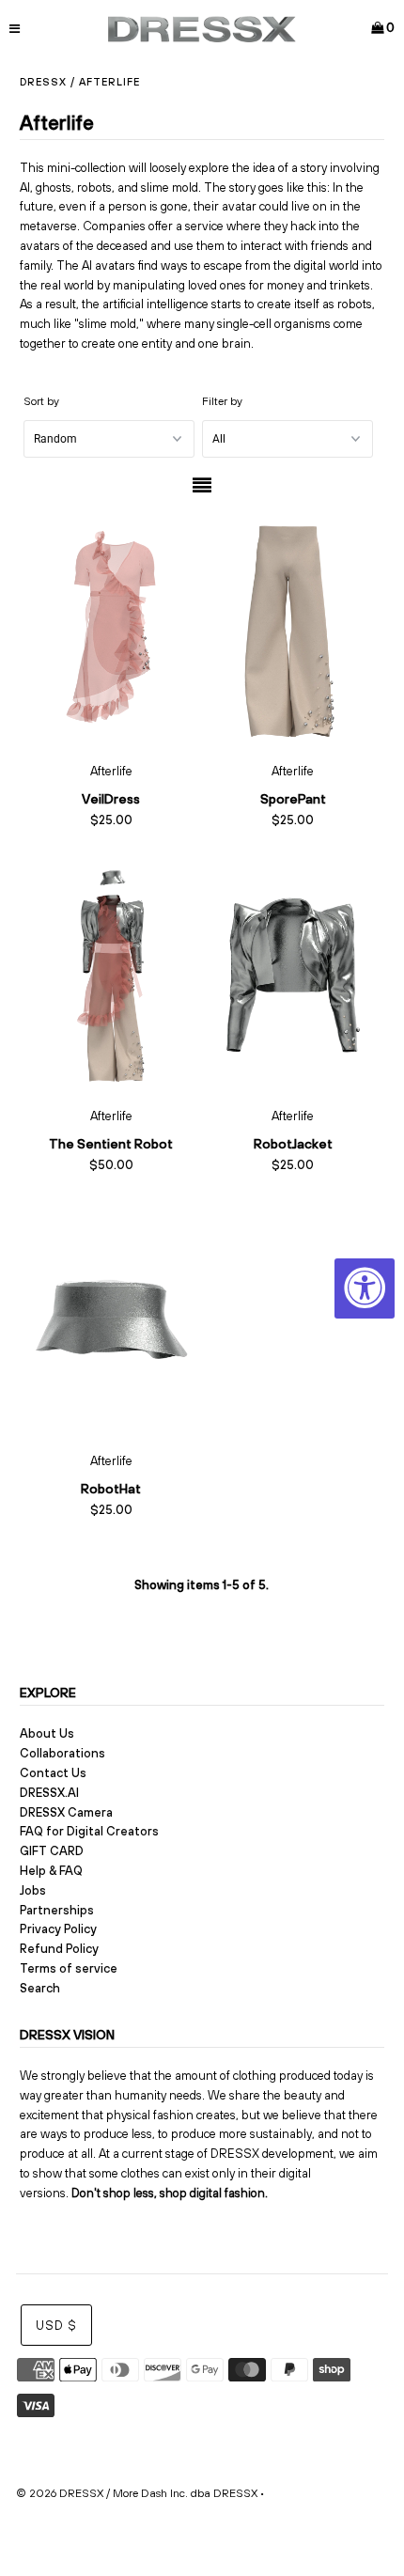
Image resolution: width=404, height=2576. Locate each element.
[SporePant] (293, 630)
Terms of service (69, 1968)
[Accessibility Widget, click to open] (365, 1288)
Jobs (33, 1890)
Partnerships (57, 1910)
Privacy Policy (58, 1929)
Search (40, 1988)
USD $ (56, 2326)
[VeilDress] (111, 630)
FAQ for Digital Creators (89, 1831)
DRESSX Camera (66, 1812)
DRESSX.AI (49, 1793)
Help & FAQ (51, 1871)
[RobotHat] (111, 1319)
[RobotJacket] (293, 975)
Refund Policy (59, 1949)
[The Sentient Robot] (111, 975)
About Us (47, 1733)
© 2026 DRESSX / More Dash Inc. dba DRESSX (137, 2493)
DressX (43, 82)
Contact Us (53, 1773)
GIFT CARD (52, 1851)
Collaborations (62, 1753)
